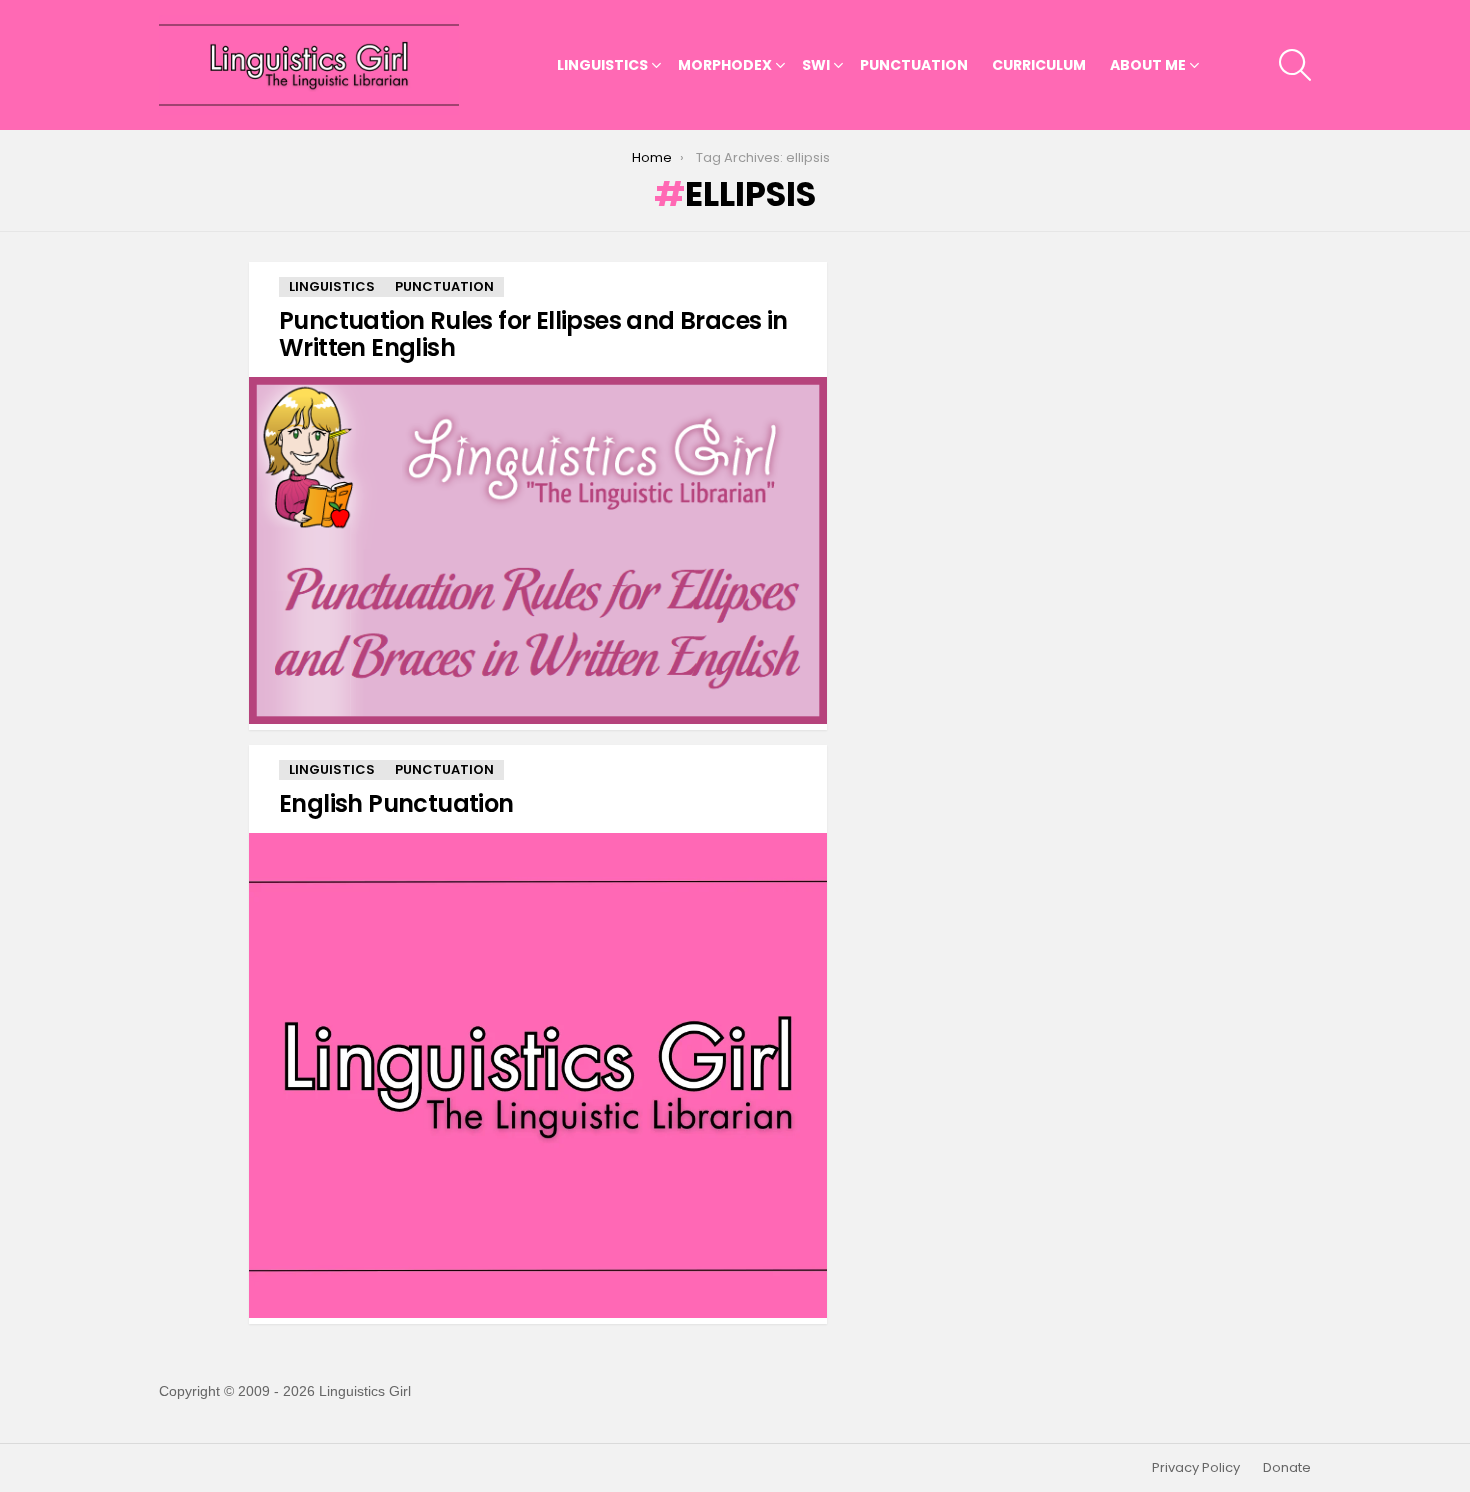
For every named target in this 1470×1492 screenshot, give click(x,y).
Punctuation (914, 65)
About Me (1148, 65)
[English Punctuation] (538, 1075)
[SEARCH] (1295, 65)
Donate (1287, 1468)
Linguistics (602, 65)
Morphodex (725, 65)
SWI (816, 65)
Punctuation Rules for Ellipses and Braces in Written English (533, 334)
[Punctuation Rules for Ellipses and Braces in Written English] (538, 550)
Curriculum (1039, 65)
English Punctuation (396, 803)
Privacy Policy (1196, 1468)
